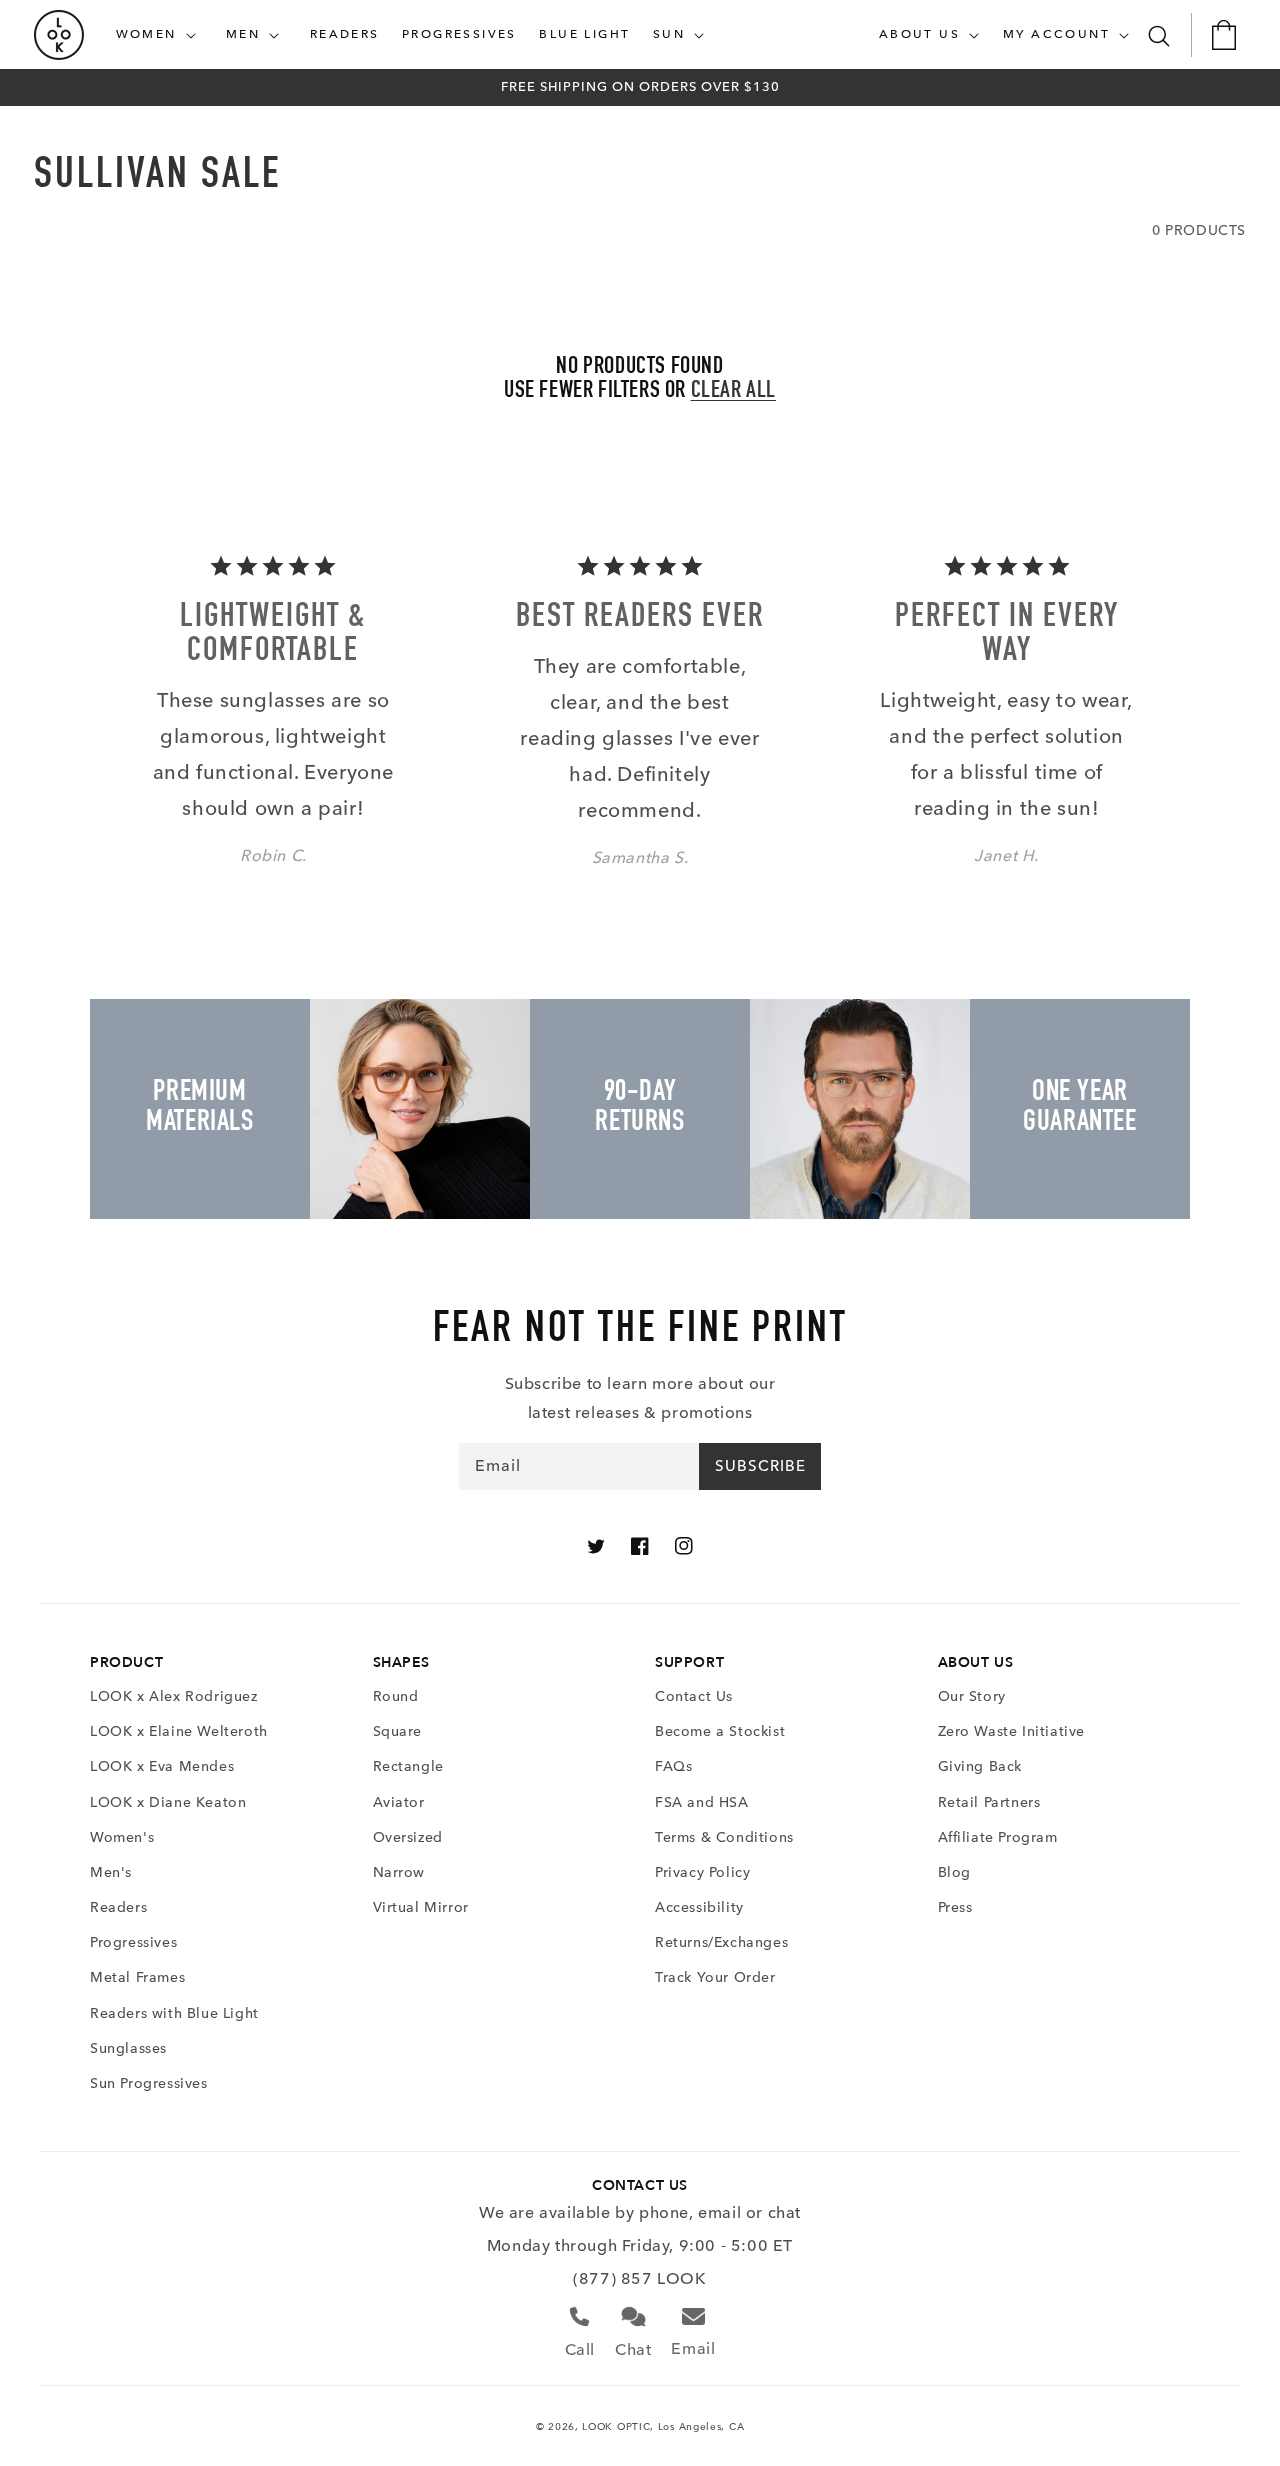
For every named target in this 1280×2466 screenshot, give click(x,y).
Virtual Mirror (421, 1907)
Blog (954, 1872)
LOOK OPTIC (616, 2426)
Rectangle (408, 1766)
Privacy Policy (702, 1872)
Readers (118, 1907)
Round (396, 1696)
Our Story (972, 1696)
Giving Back (980, 1766)
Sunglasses (128, 2048)
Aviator (399, 1802)
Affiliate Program (998, 1837)
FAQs (673, 1766)
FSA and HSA (702, 1802)
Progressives (133, 1942)
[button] (160, 35)
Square (398, 1731)
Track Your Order (715, 1977)
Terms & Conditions (724, 1837)
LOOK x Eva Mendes (162, 1766)
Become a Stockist (720, 1731)
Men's (111, 1872)
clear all (733, 392)
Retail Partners (989, 1802)
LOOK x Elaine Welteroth (179, 1731)
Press (955, 1907)
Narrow (399, 1872)
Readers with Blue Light (174, 2013)
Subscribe (760, 1466)
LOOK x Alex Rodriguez (174, 1696)
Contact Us (694, 1696)
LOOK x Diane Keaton (168, 1802)
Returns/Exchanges (721, 1942)
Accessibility (699, 1907)
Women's (122, 1837)
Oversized (408, 1837)
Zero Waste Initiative (1012, 1731)
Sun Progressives (149, 2083)
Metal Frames (137, 1977)
